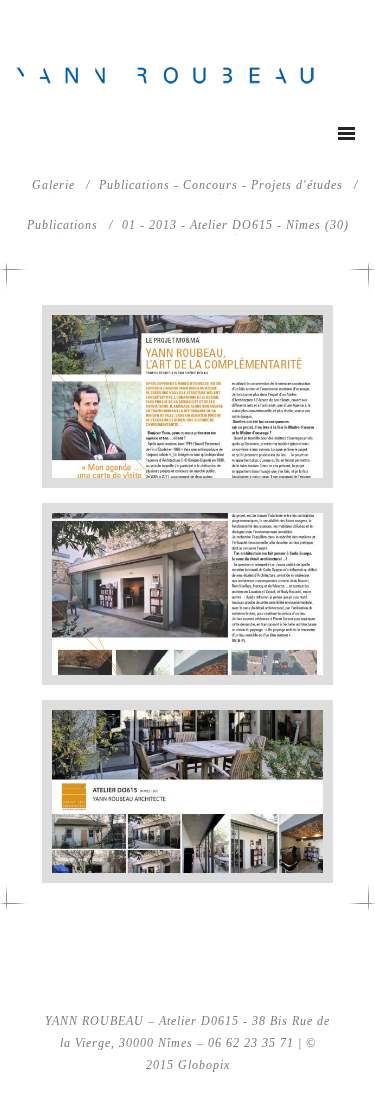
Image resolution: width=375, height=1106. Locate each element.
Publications (62, 225)
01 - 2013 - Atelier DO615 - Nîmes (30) (235, 225)
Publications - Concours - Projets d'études (221, 185)
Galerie (53, 185)
